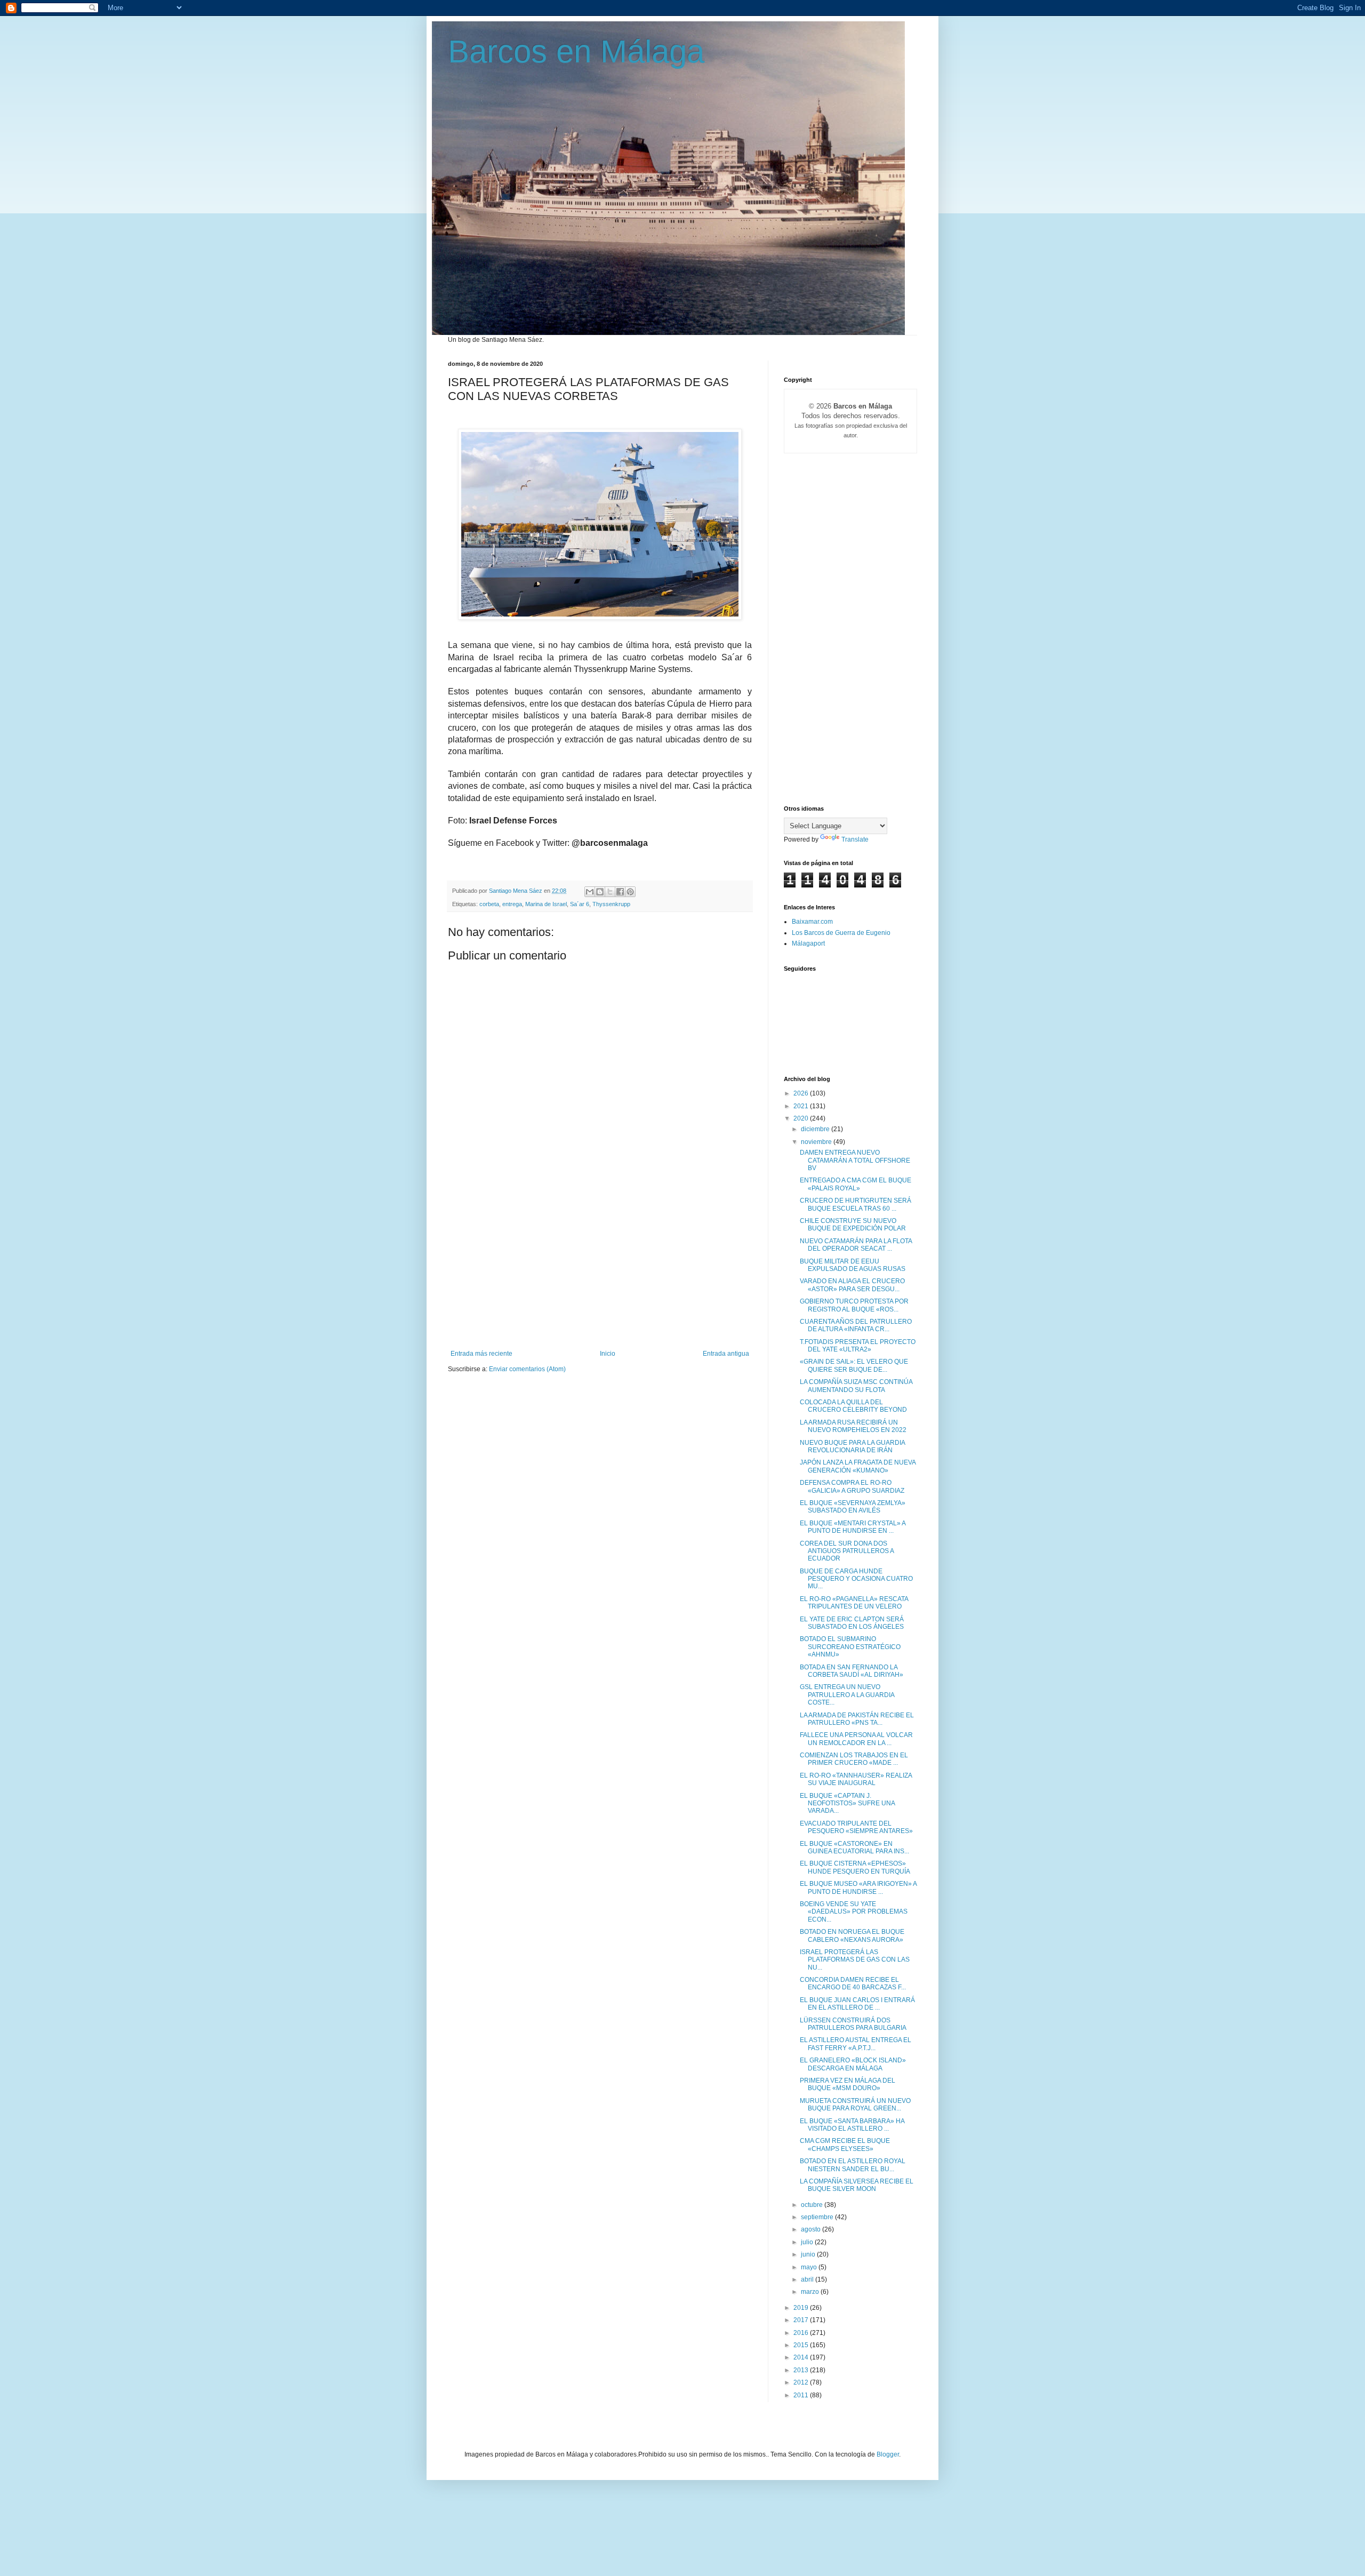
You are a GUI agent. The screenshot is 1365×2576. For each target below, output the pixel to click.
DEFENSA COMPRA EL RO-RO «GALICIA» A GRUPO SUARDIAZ (852, 1486)
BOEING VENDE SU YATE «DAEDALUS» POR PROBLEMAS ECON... (854, 1912)
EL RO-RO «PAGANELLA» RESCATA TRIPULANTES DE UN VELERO (854, 1603)
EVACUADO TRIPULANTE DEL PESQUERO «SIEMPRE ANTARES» (856, 1827)
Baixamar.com (812, 922)
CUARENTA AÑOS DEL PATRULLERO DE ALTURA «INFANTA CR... (856, 1325)
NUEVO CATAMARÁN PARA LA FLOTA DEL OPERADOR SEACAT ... (856, 1245)
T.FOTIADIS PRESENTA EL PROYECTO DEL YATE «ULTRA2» (858, 1346)
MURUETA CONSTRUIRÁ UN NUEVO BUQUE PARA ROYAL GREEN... (855, 2105)
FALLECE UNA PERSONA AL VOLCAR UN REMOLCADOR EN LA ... (856, 1739)
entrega (512, 904)
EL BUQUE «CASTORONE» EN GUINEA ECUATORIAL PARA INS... (854, 1847)
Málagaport (808, 943)
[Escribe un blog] (600, 892)
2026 (802, 1093)
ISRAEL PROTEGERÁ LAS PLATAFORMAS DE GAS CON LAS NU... (855, 1960)
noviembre (817, 1142)
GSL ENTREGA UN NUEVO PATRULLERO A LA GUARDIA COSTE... (847, 1695)
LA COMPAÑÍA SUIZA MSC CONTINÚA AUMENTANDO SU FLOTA (856, 1386)
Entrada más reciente (481, 1354)
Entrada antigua (726, 1354)
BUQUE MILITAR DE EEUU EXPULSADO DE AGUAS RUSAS (853, 1265)
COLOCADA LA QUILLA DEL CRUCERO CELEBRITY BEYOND (853, 1406)
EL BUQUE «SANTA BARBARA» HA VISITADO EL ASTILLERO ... (852, 2125)
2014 (802, 2357)
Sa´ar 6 (580, 904)
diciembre (816, 1129)
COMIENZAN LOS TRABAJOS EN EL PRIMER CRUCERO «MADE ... (854, 1759)
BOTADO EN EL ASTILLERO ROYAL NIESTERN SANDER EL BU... (853, 2165)
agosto (812, 2229)
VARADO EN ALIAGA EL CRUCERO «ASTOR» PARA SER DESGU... (852, 1285)
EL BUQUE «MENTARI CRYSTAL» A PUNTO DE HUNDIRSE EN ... (853, 1527)
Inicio (608, 1354)
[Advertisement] (600, 1270)
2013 (802, 2370)
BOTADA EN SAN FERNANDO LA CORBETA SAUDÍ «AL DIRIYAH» (852, 1671)
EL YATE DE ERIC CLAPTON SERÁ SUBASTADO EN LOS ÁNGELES (852, 1623)
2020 (802, 1118)
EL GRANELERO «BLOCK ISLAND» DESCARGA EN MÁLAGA (853, 2064)
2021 (802, 1106)
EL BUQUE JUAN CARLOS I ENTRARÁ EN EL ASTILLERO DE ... (857, 2004)
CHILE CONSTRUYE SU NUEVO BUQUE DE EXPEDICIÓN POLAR (853, 1225)
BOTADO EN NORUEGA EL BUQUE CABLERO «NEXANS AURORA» (852, 1935)
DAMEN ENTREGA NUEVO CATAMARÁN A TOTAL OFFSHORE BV (855, 1160)
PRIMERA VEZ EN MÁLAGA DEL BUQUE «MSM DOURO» (848, 2084)
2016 (802, 2333)
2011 (802, 2395)
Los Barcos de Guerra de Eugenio (841, 933)
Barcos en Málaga (576, 51)
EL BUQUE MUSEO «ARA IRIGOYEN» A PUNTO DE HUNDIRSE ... (858, 1887)
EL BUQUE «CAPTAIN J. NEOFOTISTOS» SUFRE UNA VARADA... (847, 1803)
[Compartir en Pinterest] (630, 892)
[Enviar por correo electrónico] (590, 892)
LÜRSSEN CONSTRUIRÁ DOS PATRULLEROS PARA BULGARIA (853, 2024)
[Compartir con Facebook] (620, 892)
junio (809, 2254)
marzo (811, 2292)
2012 (802, 2382)
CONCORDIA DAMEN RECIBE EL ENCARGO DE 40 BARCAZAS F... (853, 1983)
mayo (810, 2267)
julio (808, 2242)
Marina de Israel (546, 904)
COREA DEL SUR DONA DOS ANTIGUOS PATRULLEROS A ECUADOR (847, 1551)
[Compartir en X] (610, 892)
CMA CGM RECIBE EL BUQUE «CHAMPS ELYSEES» (845, 2145)
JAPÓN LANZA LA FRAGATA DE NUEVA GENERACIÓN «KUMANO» (858, 1466)
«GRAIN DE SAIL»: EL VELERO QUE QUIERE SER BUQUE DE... (854, 1365)
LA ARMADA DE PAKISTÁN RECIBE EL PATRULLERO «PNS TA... (857, 1719)
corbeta (489, 904)
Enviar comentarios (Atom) (527, 1369)
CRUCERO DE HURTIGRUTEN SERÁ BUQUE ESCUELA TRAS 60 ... (856, 1204)
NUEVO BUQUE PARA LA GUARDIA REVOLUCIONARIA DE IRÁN (852, 1446)
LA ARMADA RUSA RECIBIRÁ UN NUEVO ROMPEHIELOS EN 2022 (853, 1426)
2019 (802, 2308)
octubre (813, 2205)
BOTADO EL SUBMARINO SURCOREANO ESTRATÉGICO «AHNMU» (850, 1647)
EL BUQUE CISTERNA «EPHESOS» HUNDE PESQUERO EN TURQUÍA (855, 1867)
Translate (855, 839)
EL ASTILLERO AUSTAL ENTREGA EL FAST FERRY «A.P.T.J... (856, 2044)
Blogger (888, 2454)
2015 (802, 2345)
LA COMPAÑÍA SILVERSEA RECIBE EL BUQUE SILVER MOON (857, 2185)
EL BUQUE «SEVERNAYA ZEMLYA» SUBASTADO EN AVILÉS (853, 1507)
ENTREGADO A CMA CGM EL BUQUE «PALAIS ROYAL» (856, 1184)
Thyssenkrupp (611, 904)
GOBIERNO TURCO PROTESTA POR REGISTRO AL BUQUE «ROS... (854, 1305)
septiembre (818, 2217)
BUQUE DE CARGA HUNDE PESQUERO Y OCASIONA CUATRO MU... (856, 1579)
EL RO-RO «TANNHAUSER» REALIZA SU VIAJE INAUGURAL (856, 1779)
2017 (802, 2320)
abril (808, 2279)
